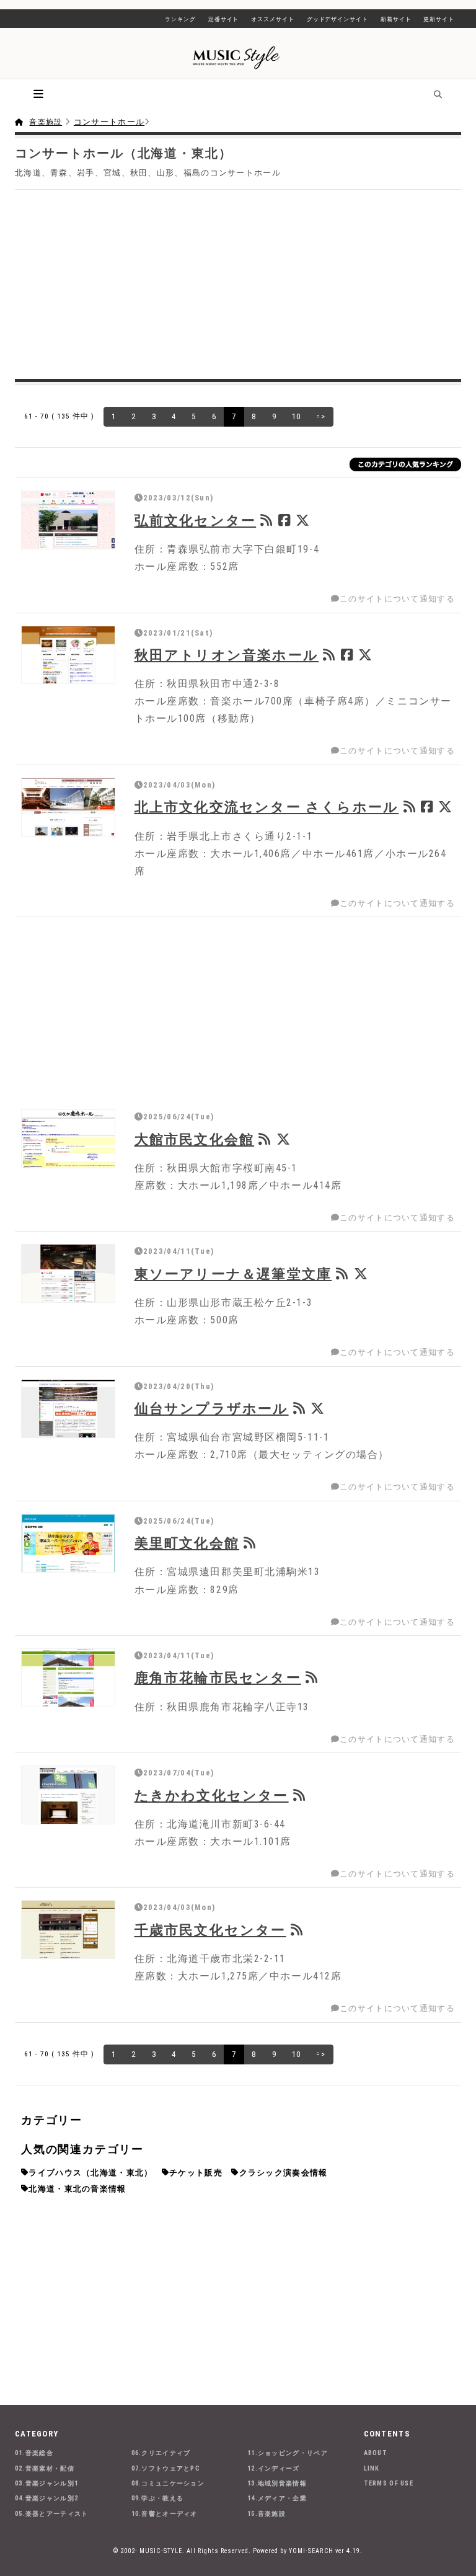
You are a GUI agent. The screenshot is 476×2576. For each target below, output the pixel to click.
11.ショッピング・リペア (288, 2453)
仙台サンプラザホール (212, 1408)
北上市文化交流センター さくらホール (267, 807)
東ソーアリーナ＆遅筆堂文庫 (233, 1274)
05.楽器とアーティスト (52, 2514)
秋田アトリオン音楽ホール (227, 655)
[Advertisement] (238, 283)
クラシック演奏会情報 (284, 2173)
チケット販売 (196, 2173)
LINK (372, 2468)
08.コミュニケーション (168, 2483)
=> (321, 416)
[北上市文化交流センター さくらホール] (68, 807)
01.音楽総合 (34, 2453)
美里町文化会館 (187, 1543)
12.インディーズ (274, 2468)
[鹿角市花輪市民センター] (68, 1678)
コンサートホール (109, 122)
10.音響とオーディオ (165, 2514)
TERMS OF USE (389, 2483)
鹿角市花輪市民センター (218, 1677)
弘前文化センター (196, 520)
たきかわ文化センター (212, 1795)
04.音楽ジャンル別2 (46, 2498)
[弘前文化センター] (68, 520)
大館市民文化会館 (195, 1139)
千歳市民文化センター (210, 1930)
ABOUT (376, 2453)
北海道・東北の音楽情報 (77, 2189)
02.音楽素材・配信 (45, 2468)
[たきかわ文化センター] (68, 1795)
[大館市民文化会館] (68, 1139)
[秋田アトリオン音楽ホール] (68, 655)
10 (297, 416)
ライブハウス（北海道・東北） (90, 2173)
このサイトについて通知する (397, 599)
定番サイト (224, 19)
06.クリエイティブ (161, 2453)
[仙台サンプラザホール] (68, 1409)
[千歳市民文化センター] (68, 1930)
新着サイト (396, 19)
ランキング (180, 19)
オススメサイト (272, 19)
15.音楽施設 (267, 2514)
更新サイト (439, 19)
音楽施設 (46, 122)
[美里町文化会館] (68, 1543)
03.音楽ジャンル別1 (46, 2483)
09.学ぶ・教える (158, 2498)
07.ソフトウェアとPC (166, 2468)
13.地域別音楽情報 (277, 2483)
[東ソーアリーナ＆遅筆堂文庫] (68, 1273)
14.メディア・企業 (277, 2498)
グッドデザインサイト (337, 19)
